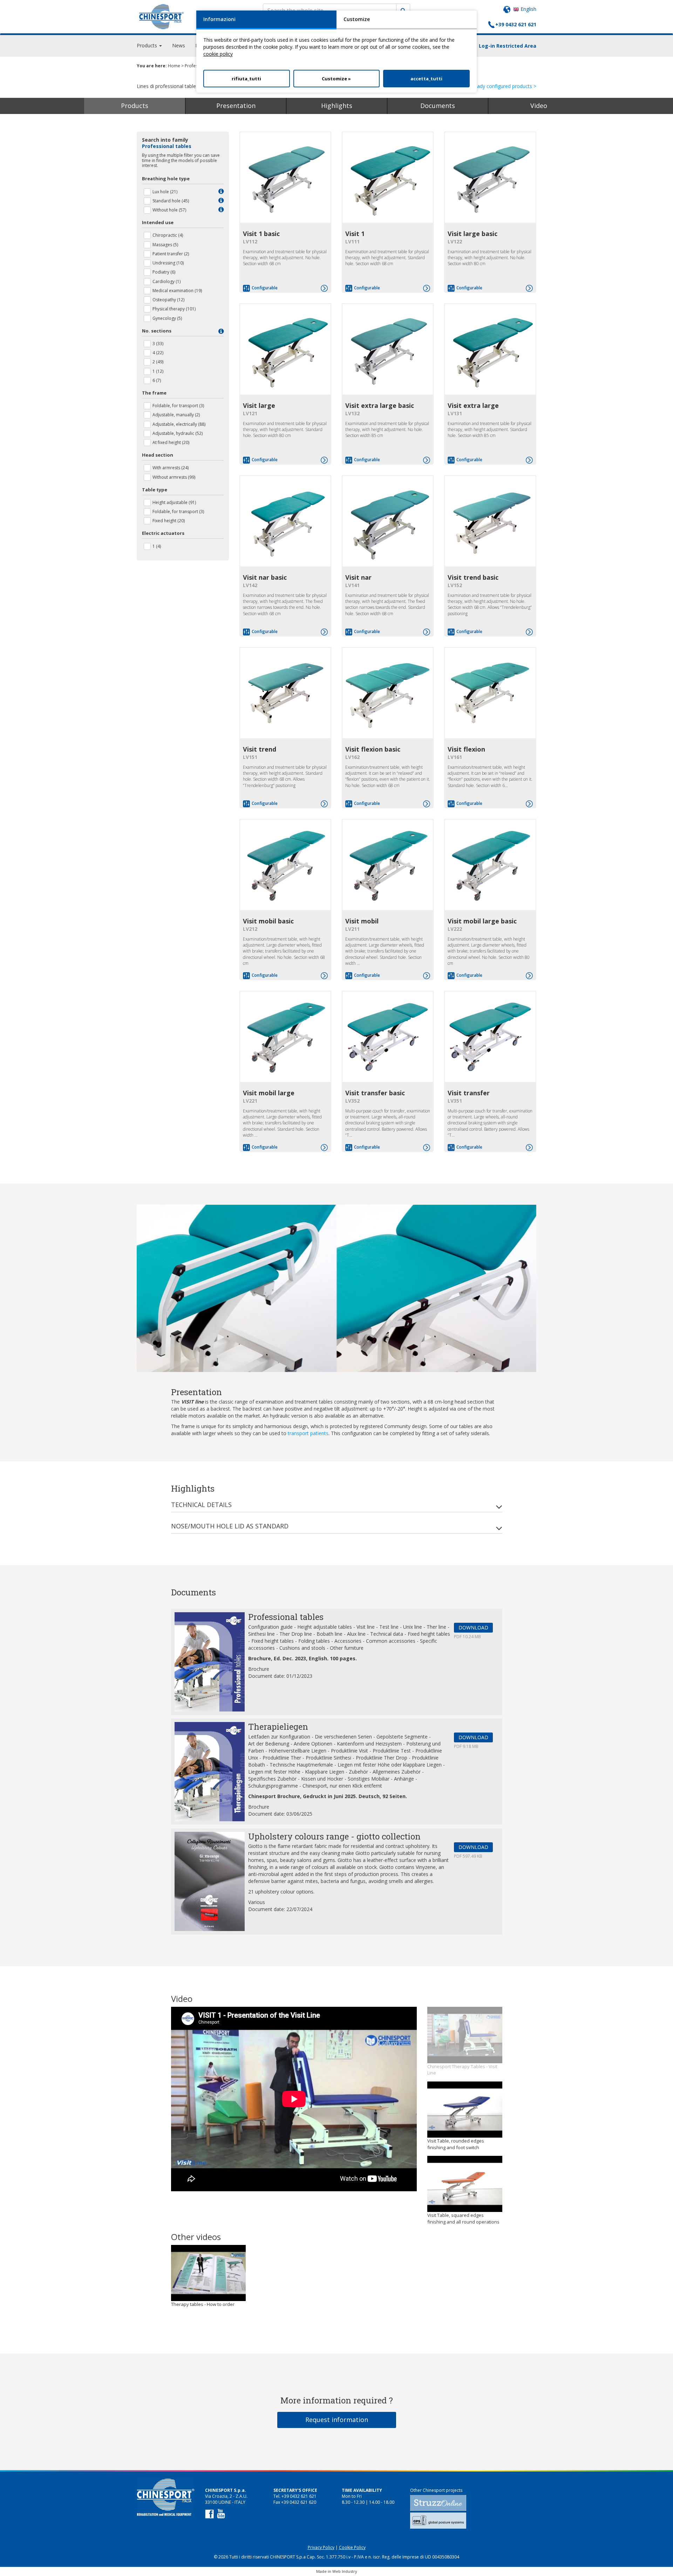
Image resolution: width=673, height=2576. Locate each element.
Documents (438, 106)
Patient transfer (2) (171, 254)
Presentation (236, 106)
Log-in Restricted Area (508, 46)
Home (174, 66)
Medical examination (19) (177, 291)
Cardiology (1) (166, 281)
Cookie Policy (352, 2547)
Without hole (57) (169, 210)
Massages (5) (165, 245)
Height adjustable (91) (174, 502)
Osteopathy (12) (168, 300)
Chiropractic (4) (168, 235)
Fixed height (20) (169, 521)
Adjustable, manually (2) (176, 415)
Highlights (337, 106)
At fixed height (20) (171, 442)
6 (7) (157, 380)
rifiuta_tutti (246, 79)
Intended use (158, 222)
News (179, 45)
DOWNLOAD (473, 1627)
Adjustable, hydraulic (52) (178, 433)
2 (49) (158, 362)
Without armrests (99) (174, 477)
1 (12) (158, 371)
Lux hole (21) (165, 192)
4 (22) (158, 353)
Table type (155, 490)
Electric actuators (163, 533)
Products (135, 106)
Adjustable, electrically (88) (179, 424)
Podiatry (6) (164, 272)
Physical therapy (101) (174, 309)
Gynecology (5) (167, 318)
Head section (158, 455)
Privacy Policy (321, 2547)
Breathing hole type (166, 179)
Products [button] (148, 45)
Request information (337, 2420)
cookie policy (218, 54)
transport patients (308, 1433)
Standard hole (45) (171, 201)
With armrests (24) (171, 468)
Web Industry (345, 2571)
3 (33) (158, 344)
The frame (154, 393)
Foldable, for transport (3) (178, 406)
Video (539, 106)
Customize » (336, 79)
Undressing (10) (168, 263)
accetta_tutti (426, 79)
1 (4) (157, 546)
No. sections (157, 331)
